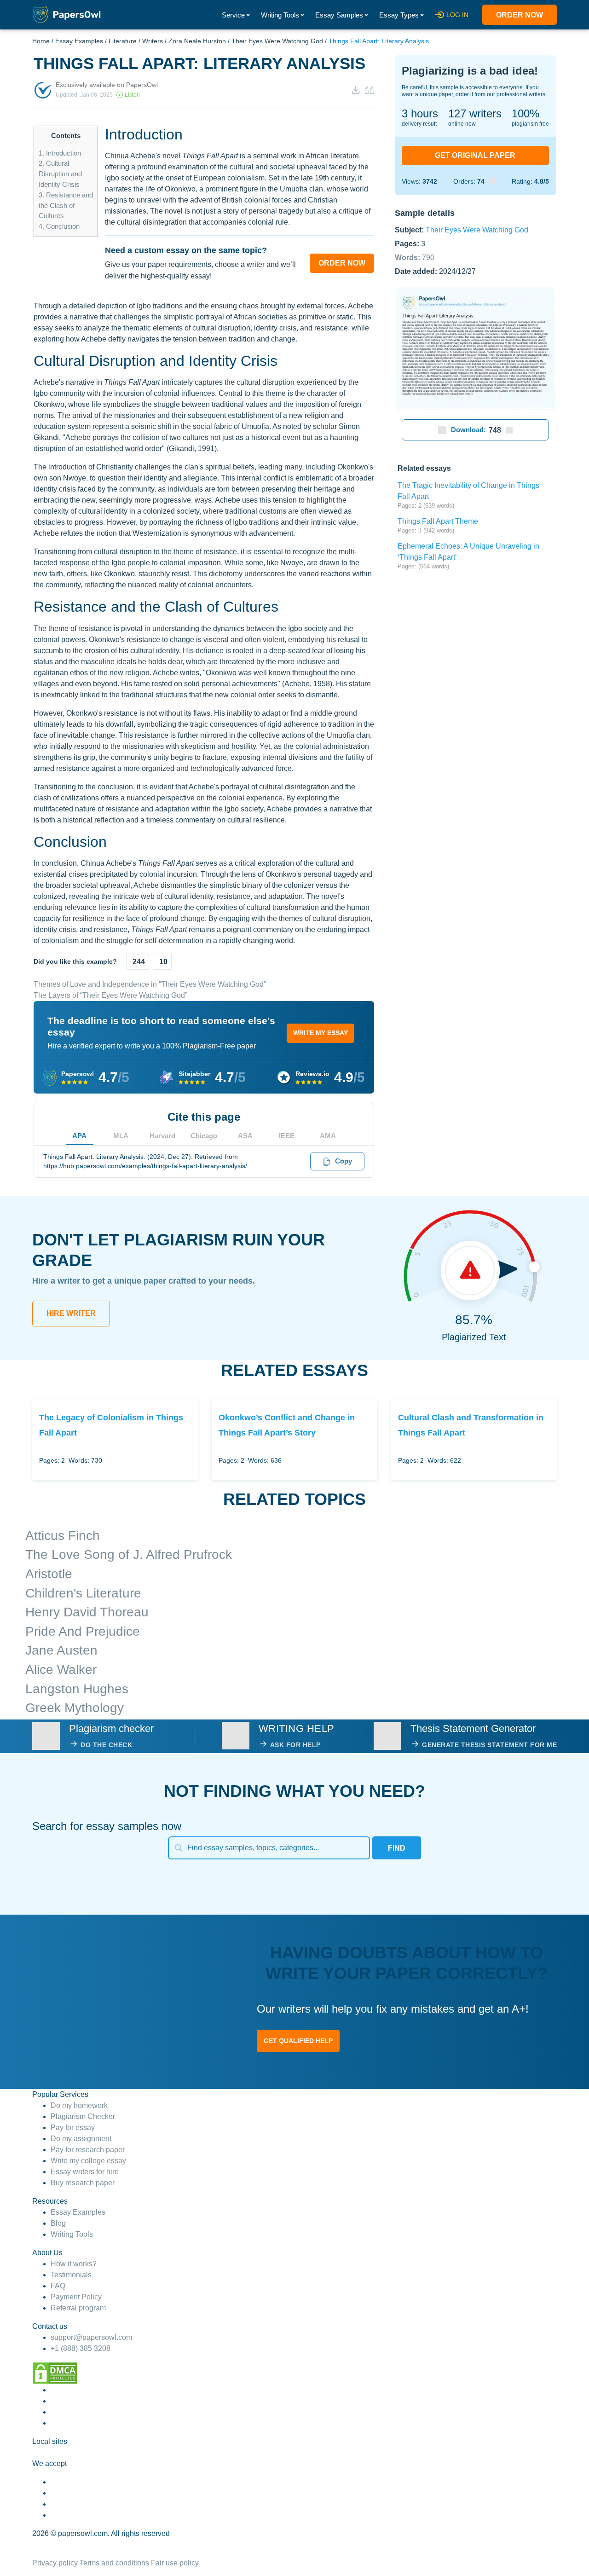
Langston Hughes (77, 1689)
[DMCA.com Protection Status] (55, 2372)
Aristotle (49, 1574)
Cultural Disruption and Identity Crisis (60, 174)
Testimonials (71, 2275)
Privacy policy (55, 2563)
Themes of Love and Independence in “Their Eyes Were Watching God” (150, 984)
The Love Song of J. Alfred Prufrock (129, 1554)
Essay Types (399, 15)
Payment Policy (76, 2297)
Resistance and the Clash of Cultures (66, 206)
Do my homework (79, 2105)
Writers (153, 41)
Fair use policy (175, 2563)
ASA (245, 1136)
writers (475, 113)
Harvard (162, 1136)
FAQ (58, 2286)
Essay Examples (79, 41)
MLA (121, 1136)
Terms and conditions (114, 2563)
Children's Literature (83, 1593)
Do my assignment (81, 2139)
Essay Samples (339, 15)
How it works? (74, 2264)
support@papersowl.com (91, 2337)
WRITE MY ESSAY (320, 1033)
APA (79, 1136)
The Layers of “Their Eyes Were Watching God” (110, 995)
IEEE (287, 1136)
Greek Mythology (75, 1708)
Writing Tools (280, 15)
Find (397, 1848)
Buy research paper (83, 2183)
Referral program (78, 2308)
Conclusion (59, 226)
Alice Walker (61, 1670)
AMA (328, 1136)
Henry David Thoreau (87, 1612)
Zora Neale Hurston (197, 41)
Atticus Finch (63, 1536)
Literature (123, 41)
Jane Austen (61, 1650)
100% (525, 113)
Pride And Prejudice (83, 1631)
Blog (58, 2223)
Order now (520, 15)
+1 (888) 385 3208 (81, 2348)
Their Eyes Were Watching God (277, 41)
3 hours (420, 113)
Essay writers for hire (85, 2172)
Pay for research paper (88, 2150)
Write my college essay (88, 2161)
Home (41, 41)
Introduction (60, 153)
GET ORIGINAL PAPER (475, 155)
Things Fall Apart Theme (438, 521)
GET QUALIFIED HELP (298, 2041)
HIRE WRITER (71, 1313)
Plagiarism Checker (83, 2116)
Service (233, 15)
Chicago (204, 1136)
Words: (415, 257)
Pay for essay (73, 2127)
